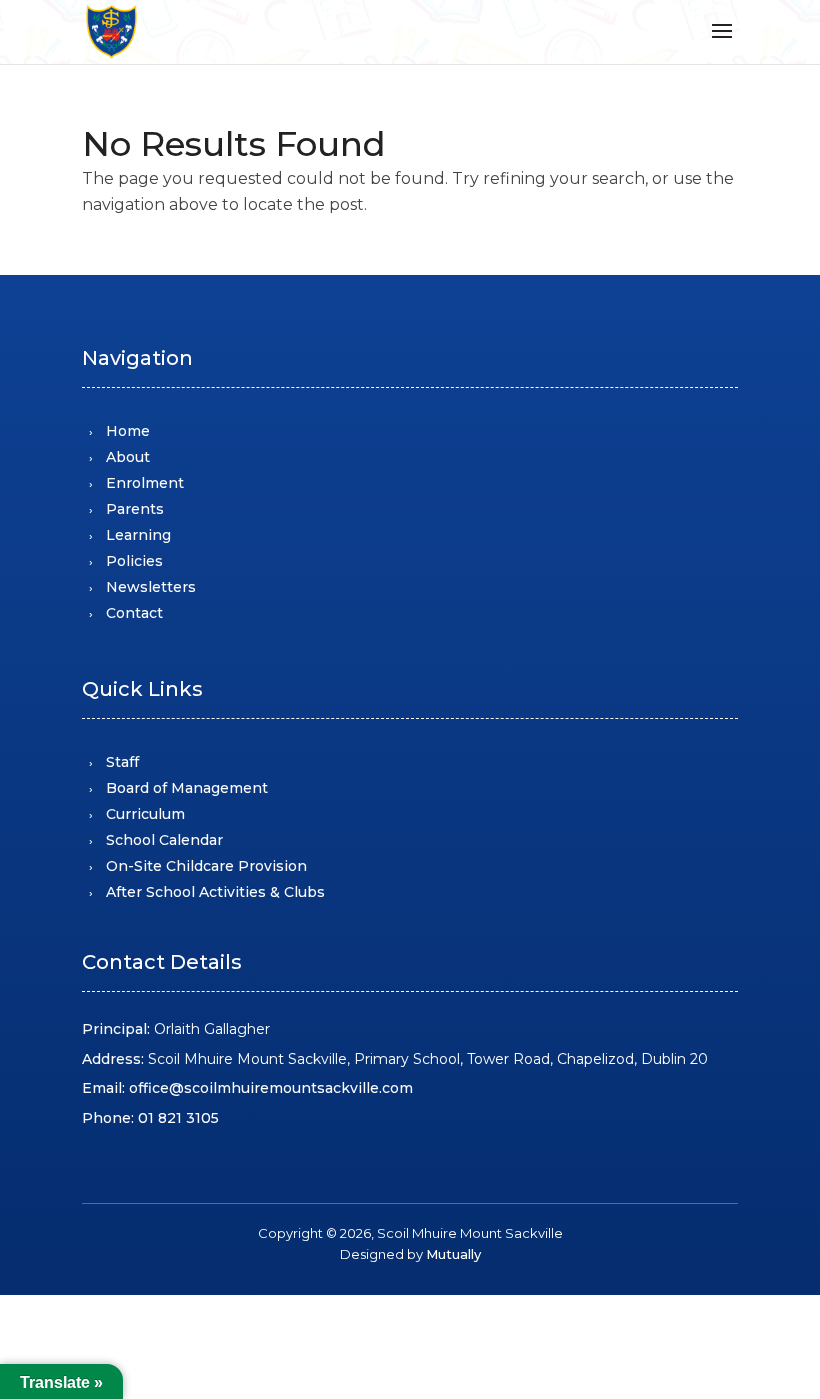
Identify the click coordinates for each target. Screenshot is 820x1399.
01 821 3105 (178, 1118)
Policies (134, 561)
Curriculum (145, 814)
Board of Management (187, 788)
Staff (122, 762)
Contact (134, 613)
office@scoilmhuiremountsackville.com (271, 1088)
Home (128, 431)
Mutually (453, 1254)
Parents (135, 509)
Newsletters (151, 587)
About (128, 457)
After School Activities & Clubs (215, 892)
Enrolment (145, 483)
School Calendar (164, 840)
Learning (138, 535)
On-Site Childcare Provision (206, 866)
